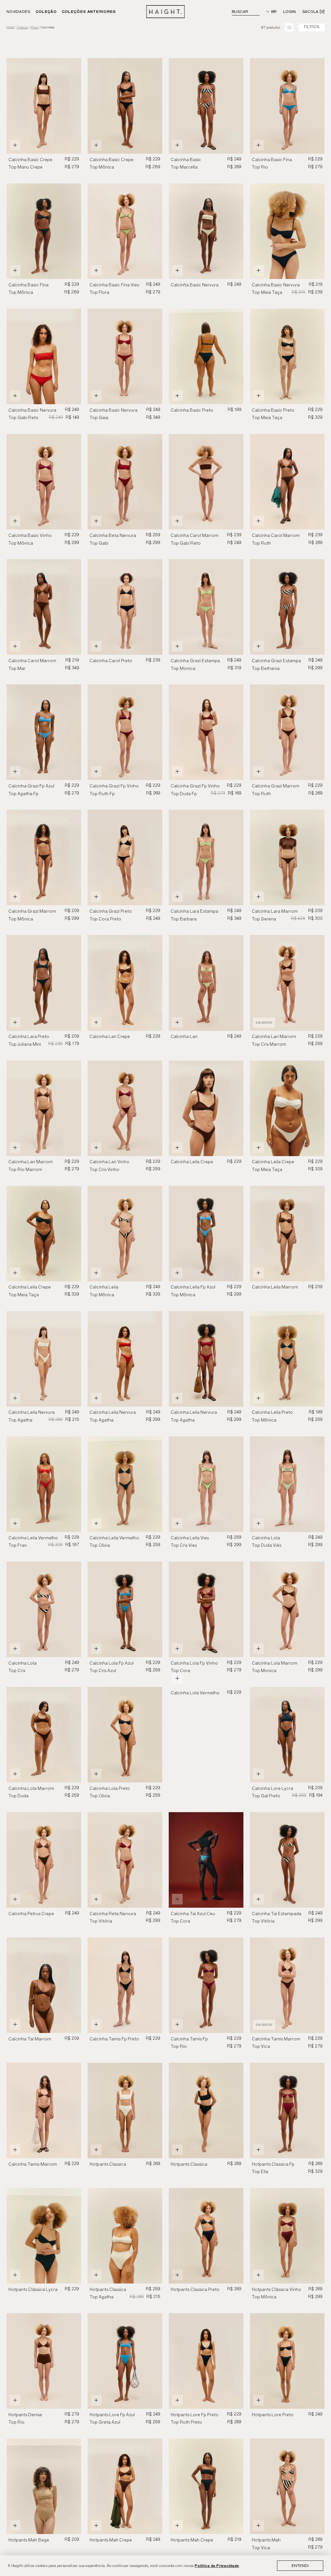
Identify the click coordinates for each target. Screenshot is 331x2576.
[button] (155, 106)
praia (34, 27)
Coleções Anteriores (89, 11)
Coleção (46, 11)
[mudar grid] (289, 27)
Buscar (240, 11)
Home (10, 27)
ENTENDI (300, 2566)
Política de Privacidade (217, 2566)
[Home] (166, 12)
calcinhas (48, 27)
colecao (22, 27)
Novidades (18, 11)
